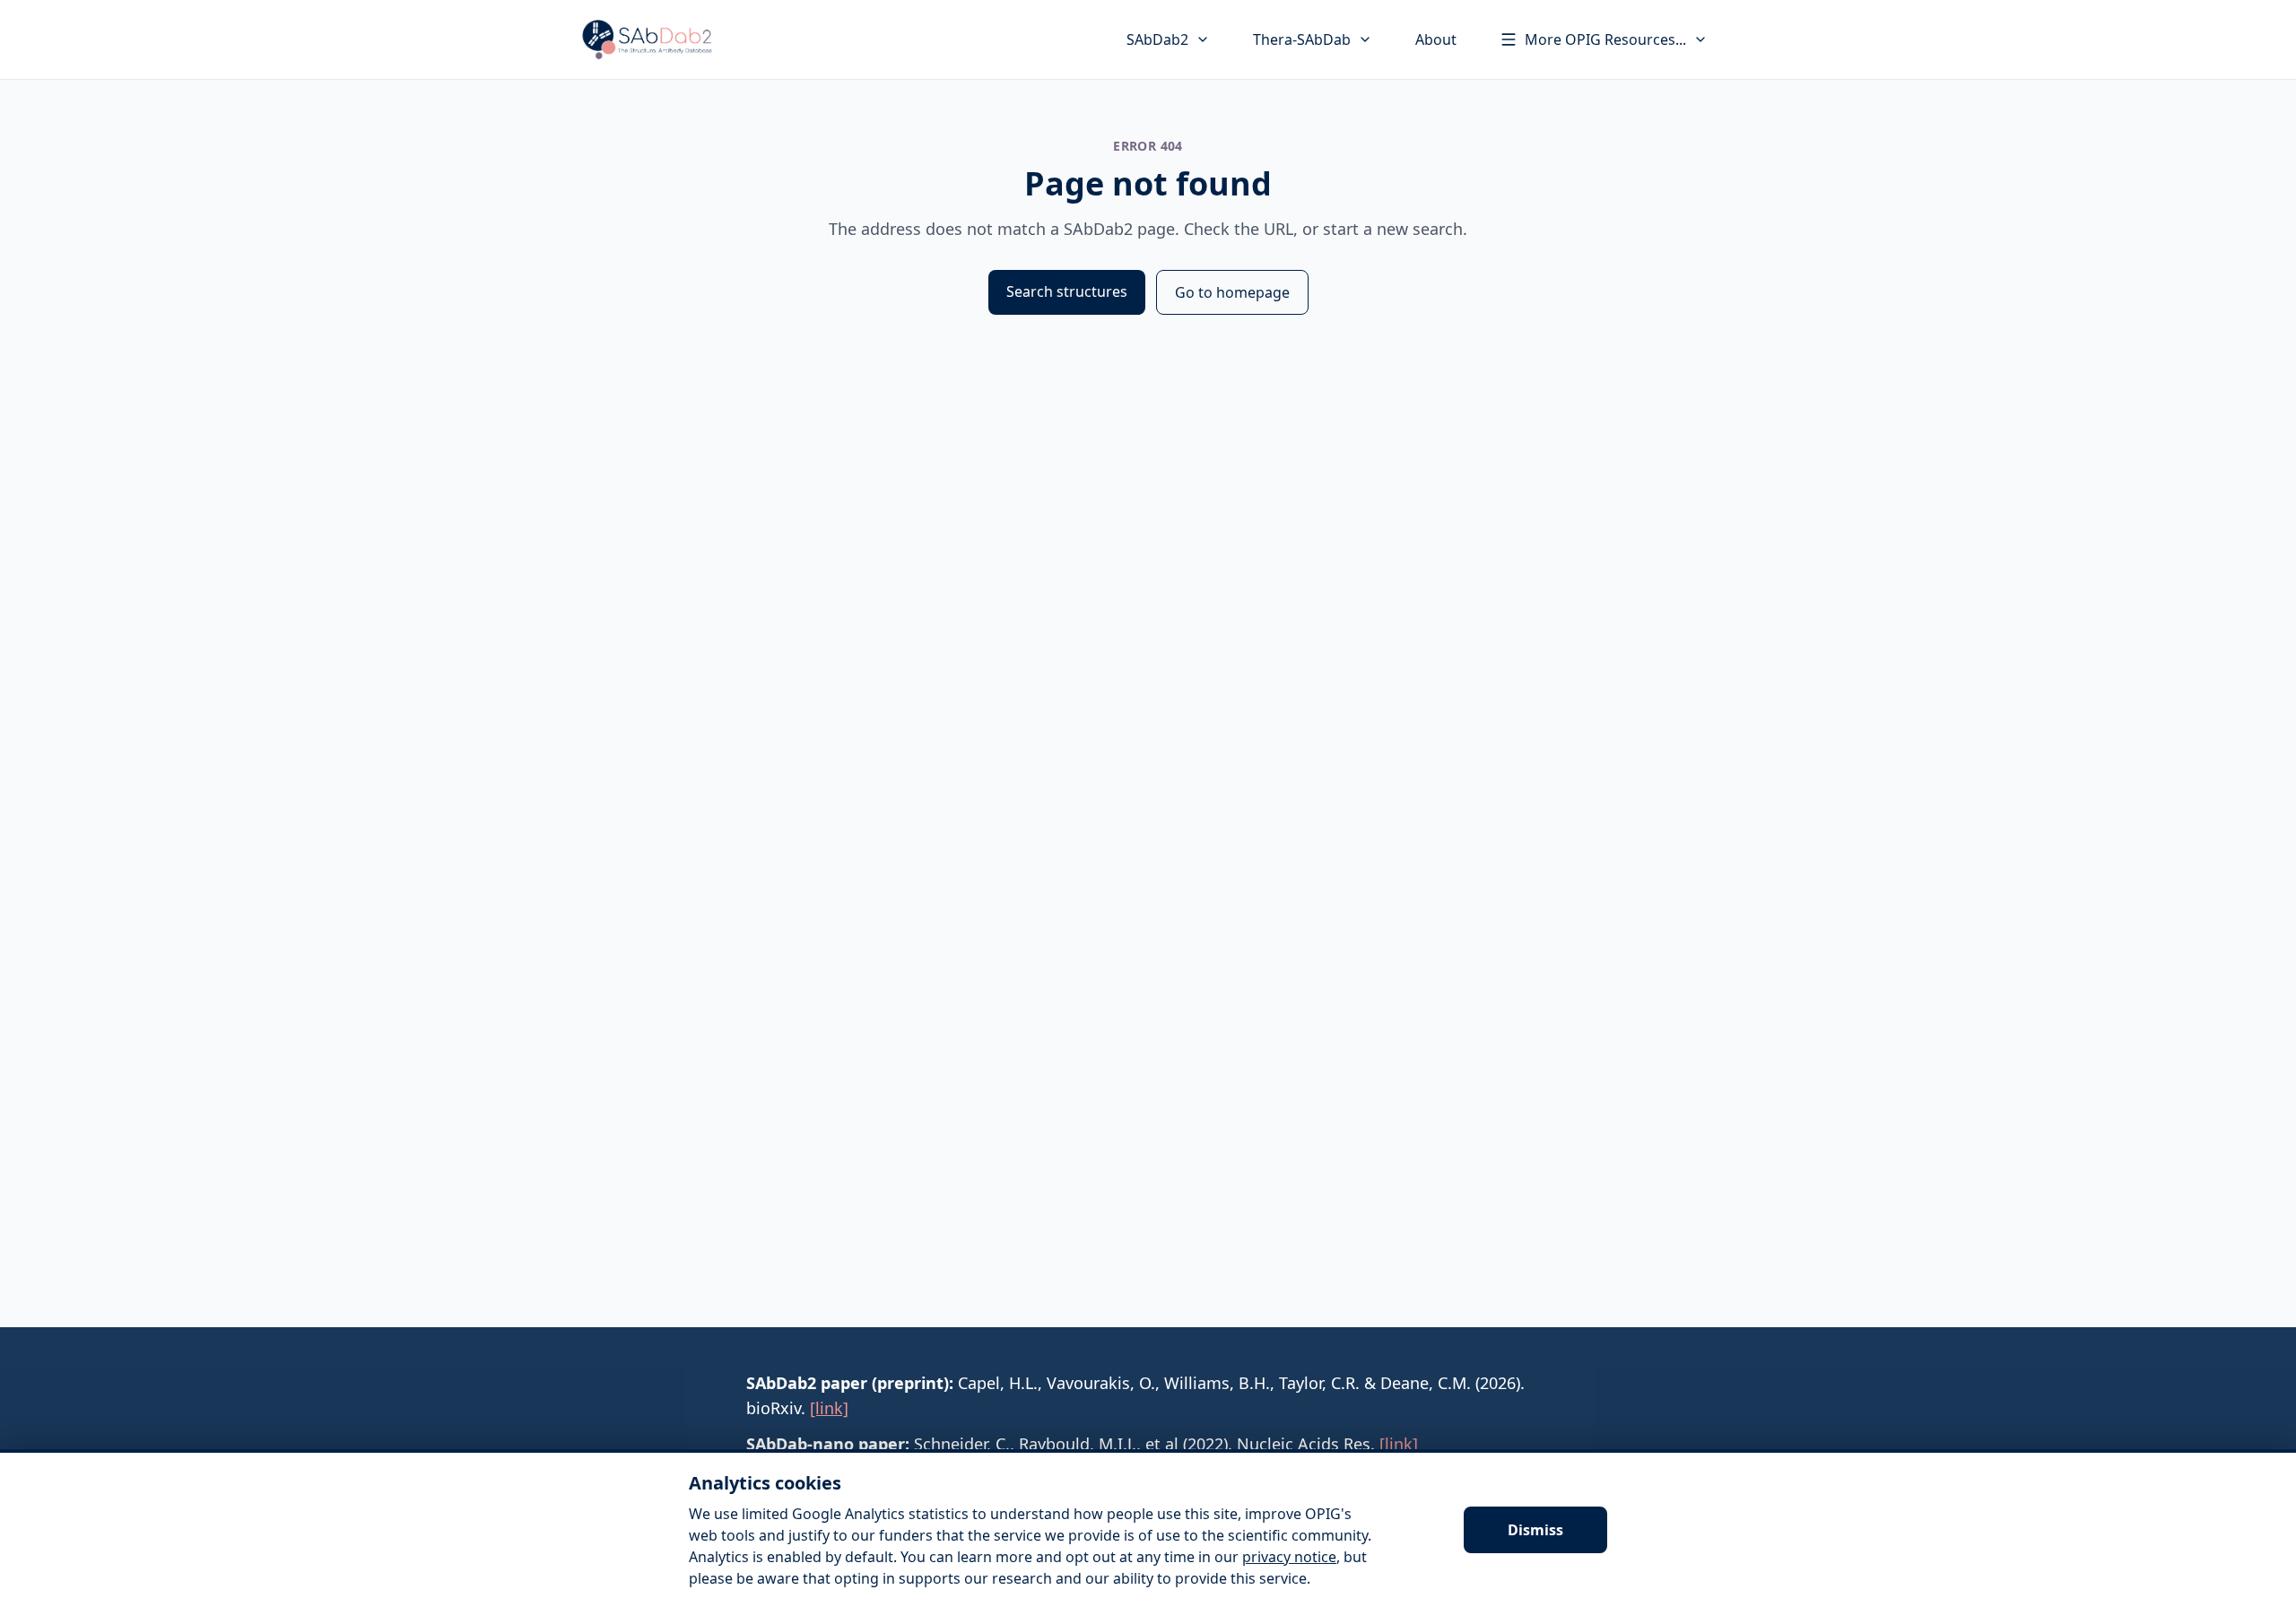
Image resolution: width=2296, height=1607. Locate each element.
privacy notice (1289, 1557)
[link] (829, 1408)
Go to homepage (1232, 292)
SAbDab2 (1157, 39)
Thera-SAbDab (1302, 39)
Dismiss (1535, 1530)
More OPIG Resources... (1605, 39)
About (1436, 39)
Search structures (1067, 291)
